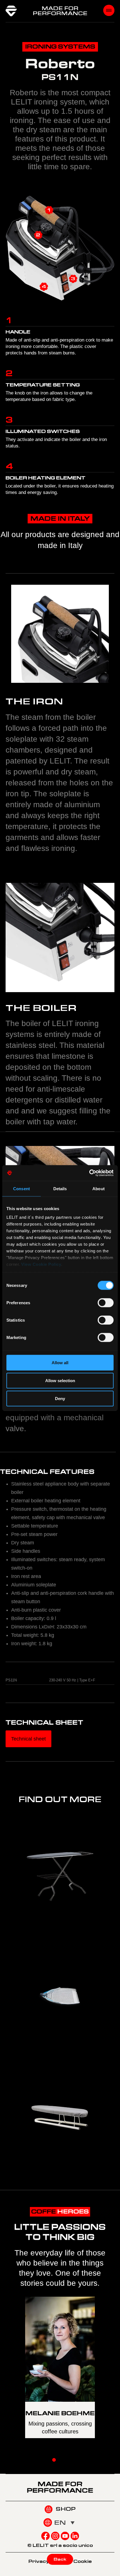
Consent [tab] (21, 1188)
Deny (60, 1398)
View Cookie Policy (41, 1264)
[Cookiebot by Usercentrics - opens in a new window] (89, 1173)
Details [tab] (60, 1188)
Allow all (60, 1362)
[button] (54, 2460)
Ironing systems (60, 47)
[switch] (106, 1303)
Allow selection (60, 1380)
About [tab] (99, 1188)
